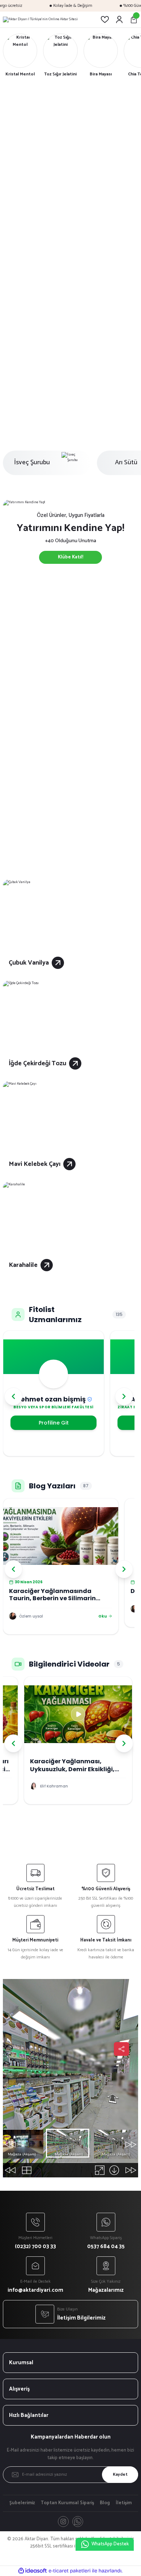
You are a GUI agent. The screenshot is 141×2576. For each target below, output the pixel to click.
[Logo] (40, 19)
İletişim (124, 2503)
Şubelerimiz (22, 2503)
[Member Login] (119, 19)
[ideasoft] (33, 2571)
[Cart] (134, 19)
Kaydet (120, 2474)
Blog (105, 2503)
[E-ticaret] (70, 2571)
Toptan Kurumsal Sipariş (67, 2503)
